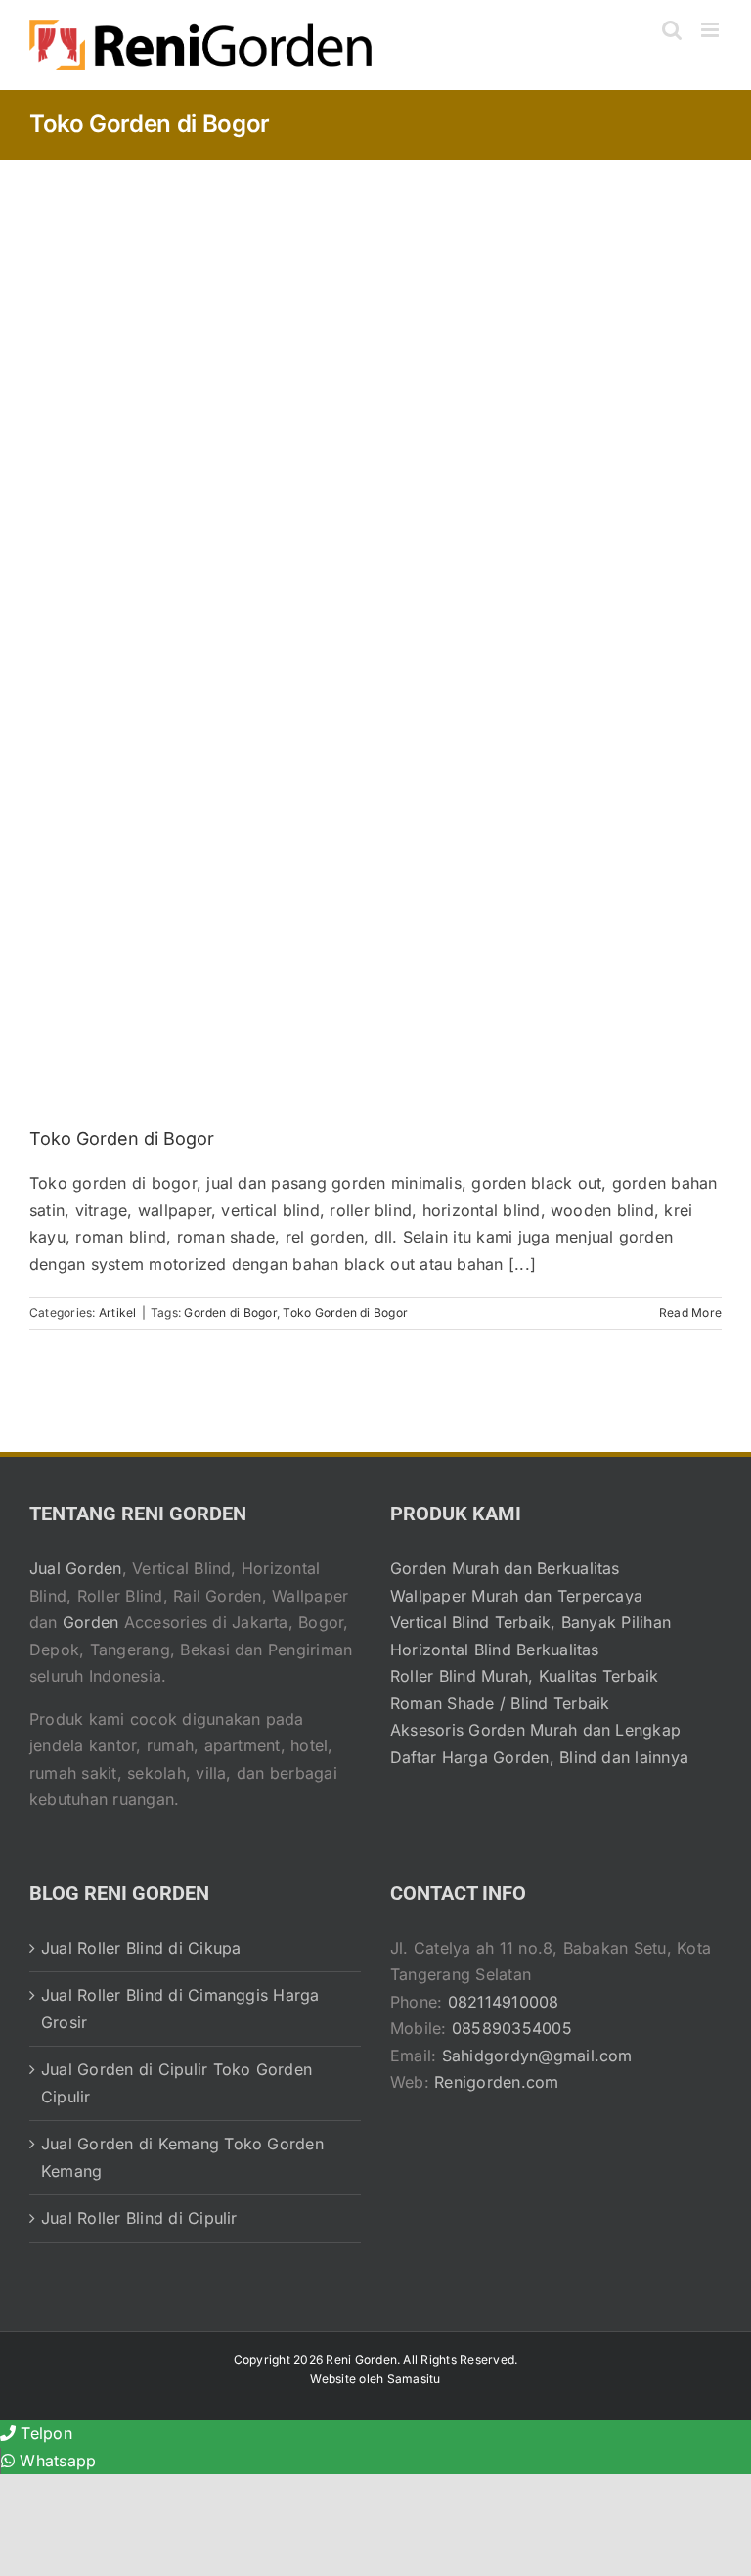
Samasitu (414, 2379)
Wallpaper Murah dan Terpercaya (516, 1596)
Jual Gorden (76, 1568)
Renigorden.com (496, 2082)
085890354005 (512, 2028)
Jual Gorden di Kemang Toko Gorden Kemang (182, 2157)
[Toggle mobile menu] (711, 30)
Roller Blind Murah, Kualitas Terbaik (525, 1676)
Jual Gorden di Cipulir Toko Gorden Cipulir (177, 2083)
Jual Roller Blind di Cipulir (139, 2218)
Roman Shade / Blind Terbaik (500, 1703)
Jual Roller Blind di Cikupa (141, 1948)
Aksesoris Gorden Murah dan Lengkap (535, 1730)
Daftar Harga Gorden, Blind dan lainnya (539, 1757)
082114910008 (504, 2002)
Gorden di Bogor (230, 1312)
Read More (690, 1312)
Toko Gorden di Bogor (122, 1138)
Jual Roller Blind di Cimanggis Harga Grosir (180, 2009)
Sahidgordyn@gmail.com (537, 2056)
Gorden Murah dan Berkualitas (505, 1568)
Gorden (90, 1622)
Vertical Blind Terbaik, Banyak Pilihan (530, 1622)
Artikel (118, 1312)
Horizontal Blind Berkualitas (495, 1650)
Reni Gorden (361, 2359)
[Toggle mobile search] (672, 30)
